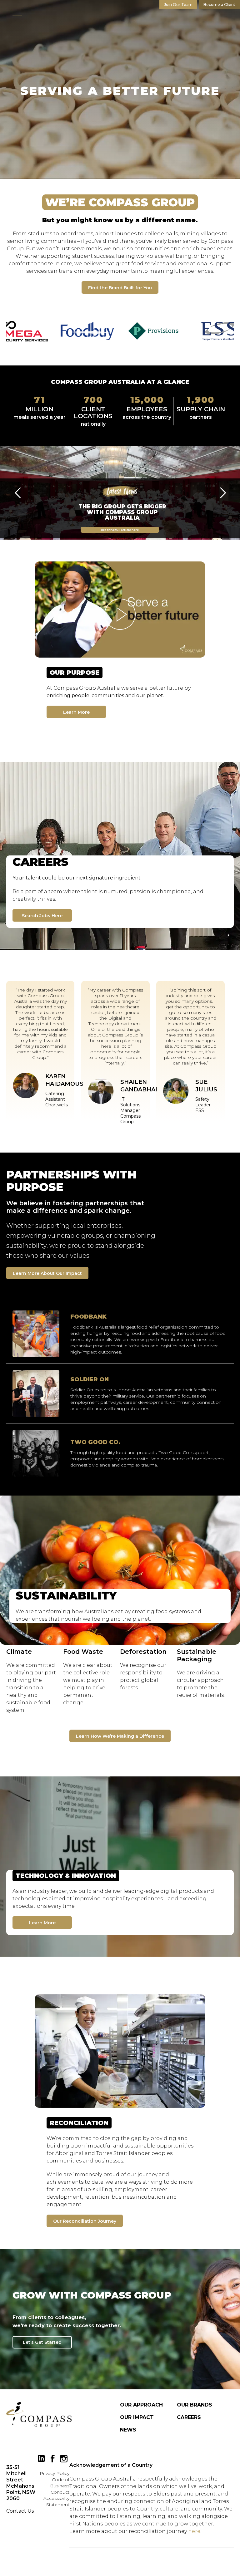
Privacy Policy (55, 2473)
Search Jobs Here (42, 916)
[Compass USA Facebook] (52, 2459)
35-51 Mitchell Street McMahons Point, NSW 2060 (21, 2483)
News (128, 2430)
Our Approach (141, 2405)
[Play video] (120, 610)
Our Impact (137, 2417)
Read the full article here (120, 529)
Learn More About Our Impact (47, 1273)
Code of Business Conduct (60, 2486)
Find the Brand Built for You (120, 288)
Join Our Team (178, 5)
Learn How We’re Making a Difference (120, 1736)
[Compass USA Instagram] (64, 2459)
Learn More (76, 712)
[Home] (39, 2414)
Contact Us (20, 2511)
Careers (189, 2417)
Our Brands (195, 2405)
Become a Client (219, 5)
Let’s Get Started (42, 2342)
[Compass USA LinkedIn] (42, 2459)
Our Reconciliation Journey (85, 2221)
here (194, 2531)
